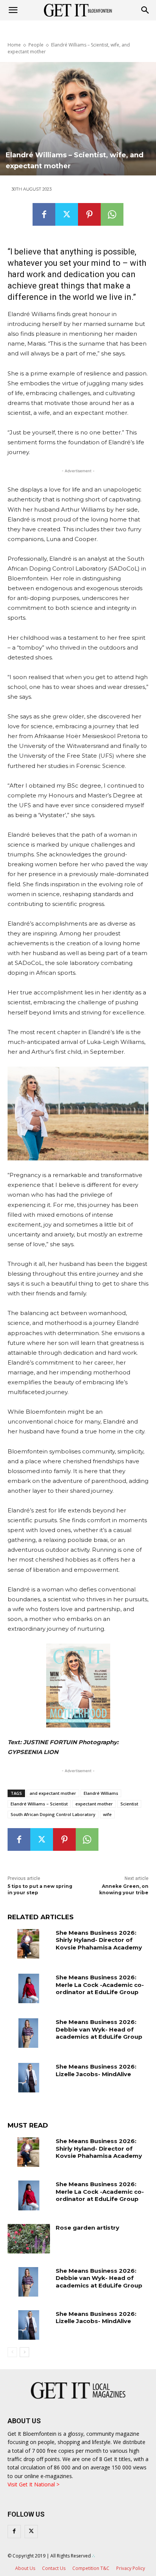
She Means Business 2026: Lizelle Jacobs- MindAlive (96, 2070)
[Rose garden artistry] (29, 2239)
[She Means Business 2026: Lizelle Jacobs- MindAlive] (29, 2078)
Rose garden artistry (87, 2228)
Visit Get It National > (34, 2484)
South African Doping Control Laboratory (53, 1814)
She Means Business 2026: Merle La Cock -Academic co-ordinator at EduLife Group (100, 1985)
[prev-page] (12, 2352)
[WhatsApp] (112, 214)
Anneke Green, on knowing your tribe (124, 1889)
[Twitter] (67, 214)
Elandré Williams (101, 1793)
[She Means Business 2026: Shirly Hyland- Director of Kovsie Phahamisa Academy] (29, 1944)
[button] (145, 10)
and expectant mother (53, 1793)
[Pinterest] (89, 214)
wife (107, 1814)
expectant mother (94, 1804)
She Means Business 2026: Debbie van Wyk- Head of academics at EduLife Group (99, 2029)
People (36, 45)
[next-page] (24, 2352)
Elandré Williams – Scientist (39, 1804)
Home (14, 45)
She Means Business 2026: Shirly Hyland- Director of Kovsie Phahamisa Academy (99, 1940)
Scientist (129, 1804)
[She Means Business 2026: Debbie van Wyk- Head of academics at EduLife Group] (29, 2033)
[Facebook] (44, 214)
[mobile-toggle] (13, 10)
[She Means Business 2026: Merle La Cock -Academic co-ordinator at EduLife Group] (29, 1988)
